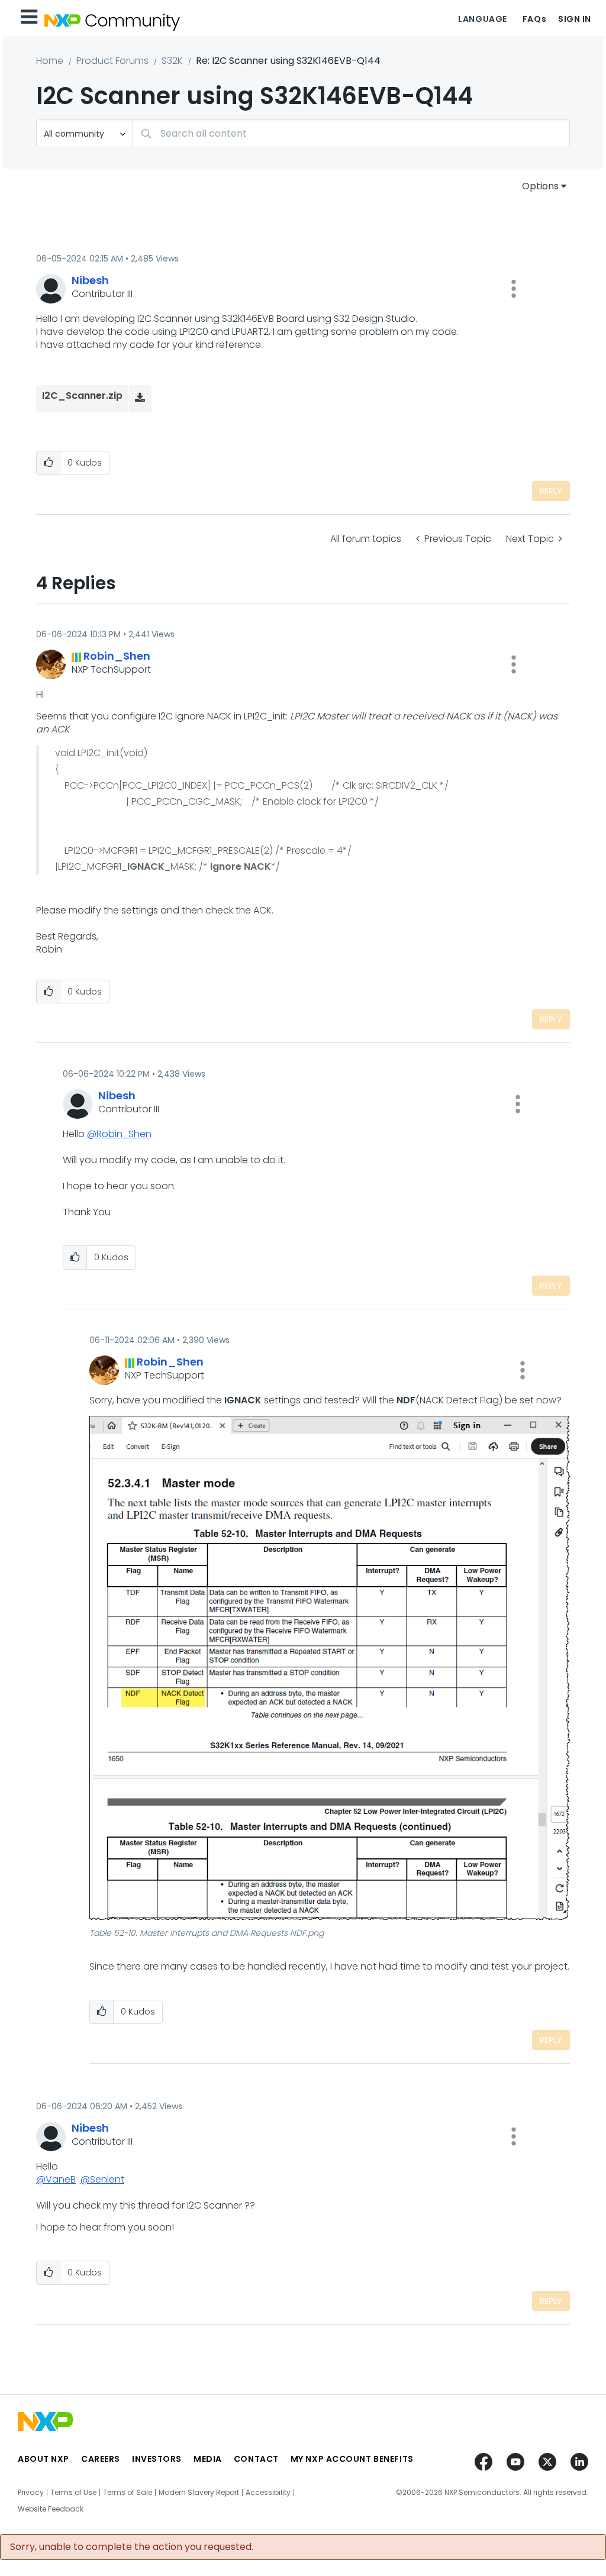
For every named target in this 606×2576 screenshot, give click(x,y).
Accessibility (268, 2493)
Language (482, 19)
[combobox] (351, 133)
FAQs (534, 19)
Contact (256, 2459)
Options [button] (540, 186)
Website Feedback (51, 2509)
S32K (172, 61)
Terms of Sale (128, 2493)
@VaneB (56, 2179)
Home (50, 61)
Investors (157, 2459)
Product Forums (112, 61)
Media (208, 2459)
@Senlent (102, 2179)
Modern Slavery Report (199, 2493)
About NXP (43, 2459)
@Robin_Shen (119, 1134)
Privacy (31, 2493)
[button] (514, 289)
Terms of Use (73, 2493)
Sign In (575, 19)
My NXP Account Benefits (352, 2459)
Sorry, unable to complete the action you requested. (132, 2547)
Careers (101, 2459)
